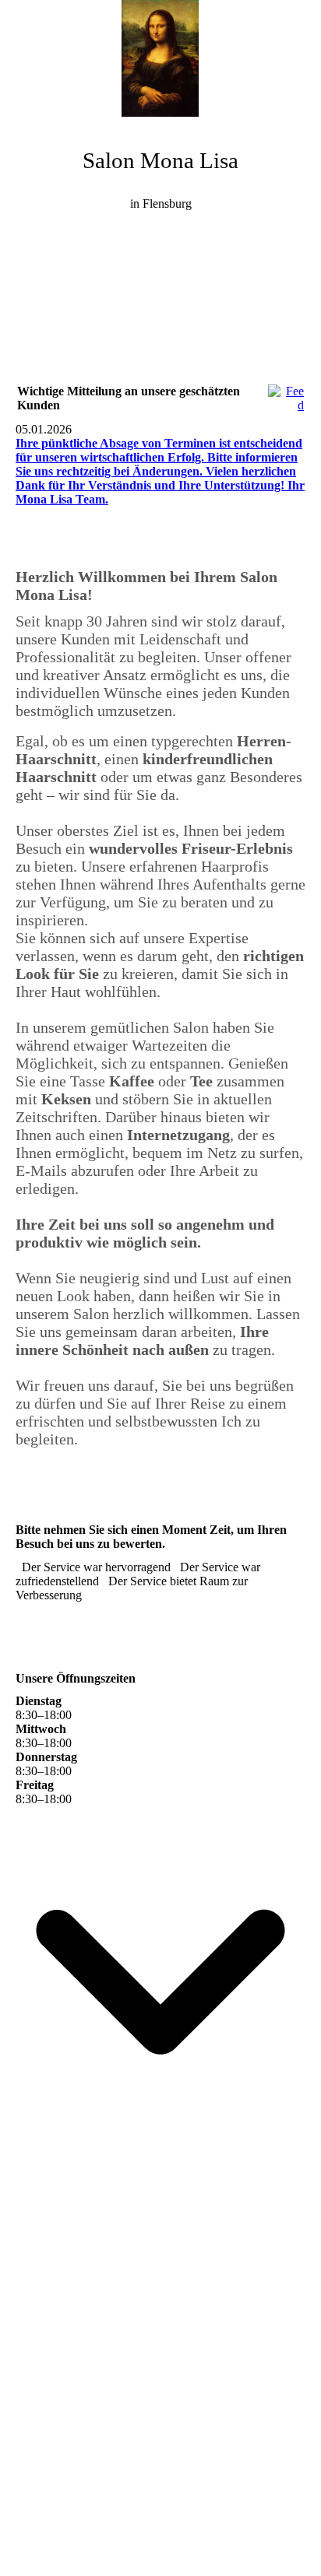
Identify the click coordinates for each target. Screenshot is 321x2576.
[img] (160, 58)
